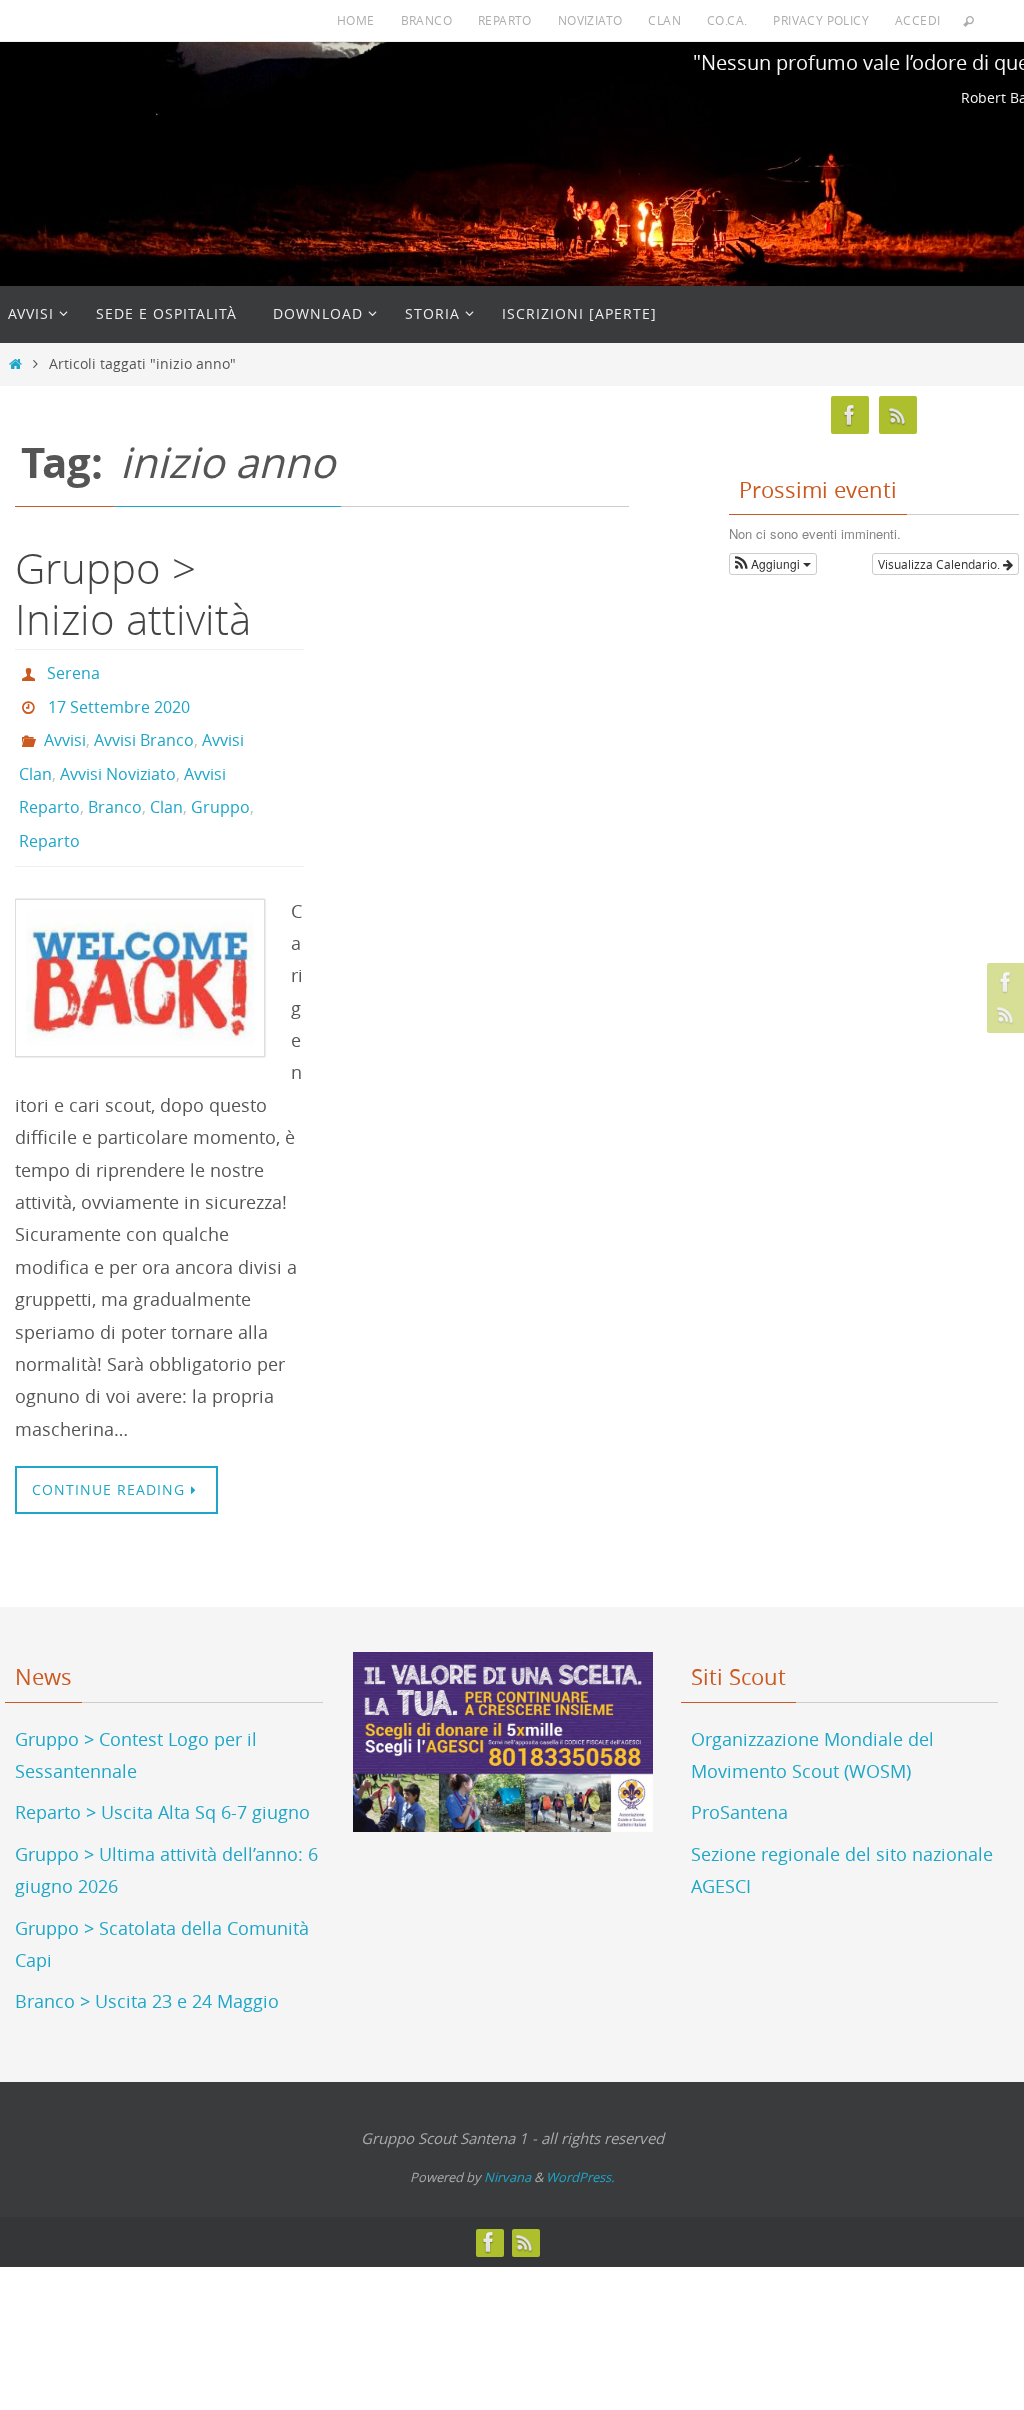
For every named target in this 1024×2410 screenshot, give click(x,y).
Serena (73, 671)
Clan (664, 20)
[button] (773, 564)
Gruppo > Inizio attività (133, 593)
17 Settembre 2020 (119, 699)
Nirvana (507, 2144)
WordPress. (580, 2144)
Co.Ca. (727, 20)
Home (356, 20)
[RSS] (1003, 1014)
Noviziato (590, 20)
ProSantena (739, 1779)
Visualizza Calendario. (940, 564)
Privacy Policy (821, 20)
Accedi (917, 20)
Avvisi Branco (144, 727)
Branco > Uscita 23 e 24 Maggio (147, 1968)
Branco (426, 20)
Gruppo (220, 783)
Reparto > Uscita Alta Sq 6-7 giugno (162, 1779)
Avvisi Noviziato (118, 755)
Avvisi (65, 727)
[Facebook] (1003, 982)
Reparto (505, 20)
